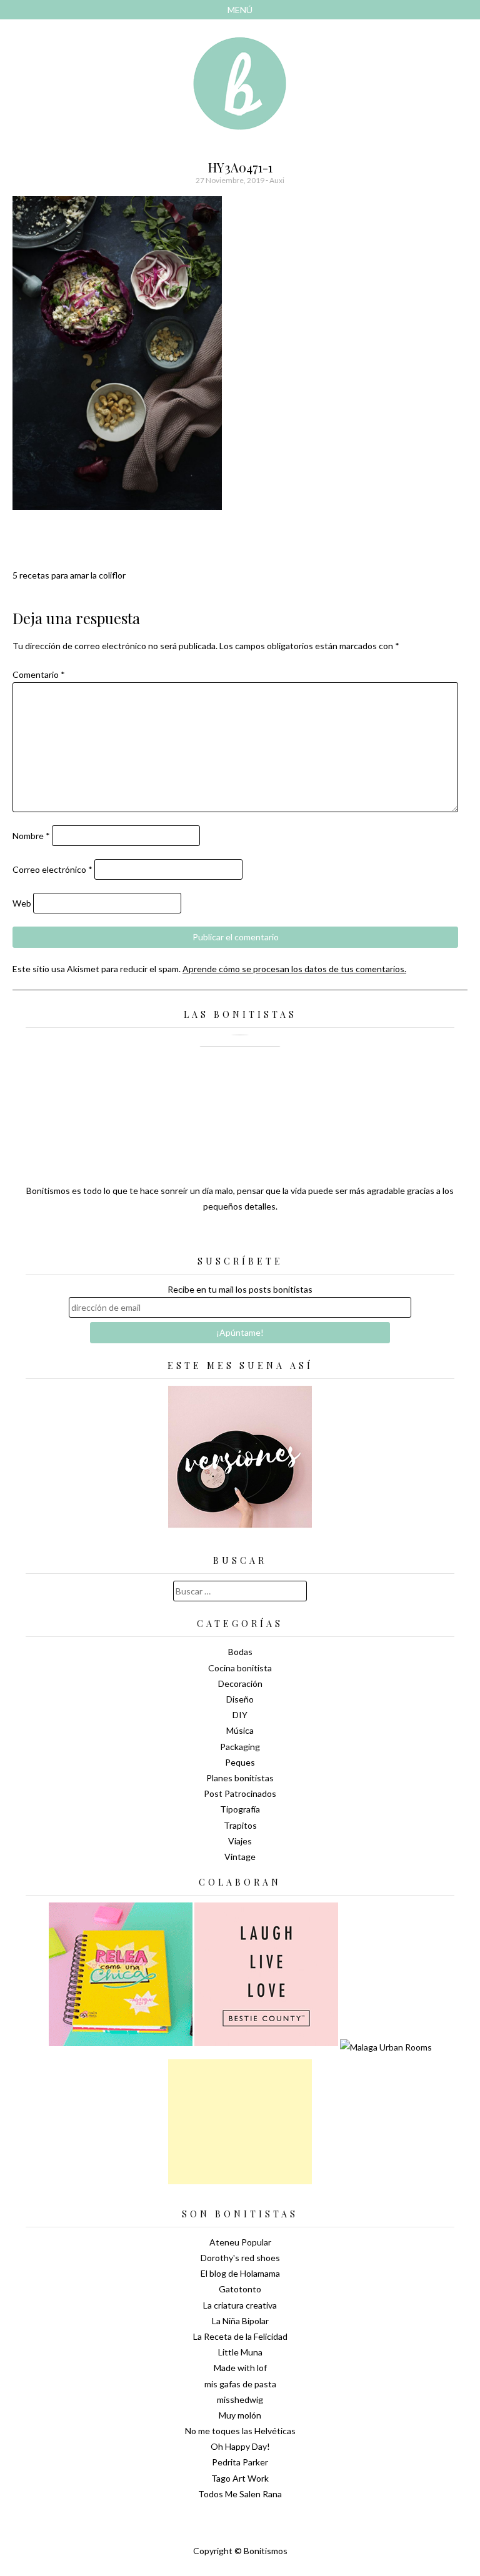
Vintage (240, 1857)
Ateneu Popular (240, 2242)
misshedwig (240, 2399)
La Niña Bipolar (240, 2321)
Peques (240, 1762)
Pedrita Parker (240, 2462)
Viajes (240, 1841)
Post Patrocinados (240, 1793)
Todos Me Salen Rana (240, 2494)
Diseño (240, 1699)
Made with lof (240, 2368)
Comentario (39, 674)
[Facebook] (240, 1237)
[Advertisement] (240, 2122)
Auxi (277, 180)
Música (240, 1730)
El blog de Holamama (240, 2273)
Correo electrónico (52, 869)
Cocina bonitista (240, 1668)
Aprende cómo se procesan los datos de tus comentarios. (294, 969)
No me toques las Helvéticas (240, 2431)
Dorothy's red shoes (240, 2258)
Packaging (240, 1747)
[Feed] (196, 1237)
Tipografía (240, 1809)
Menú (240, 10)
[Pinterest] (262, 1237)
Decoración (240, 1683)
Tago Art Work (240, 2478)
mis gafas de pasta (240, 2384)
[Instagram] (284, 1237)
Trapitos (240, 1825)
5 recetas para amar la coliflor (69, 575)
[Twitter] (218, 1237)
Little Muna (240, 2352)
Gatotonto (240, 2289)
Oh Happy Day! (240, 2446)
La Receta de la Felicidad (240, 2336)
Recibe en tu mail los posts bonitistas (240, 1289)
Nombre (31, 836)
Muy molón (240, 2415)
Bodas (240, 1652)
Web (22, 903)
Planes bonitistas (240, 1778)
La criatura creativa (240, 2305)
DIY (240, 1715)
